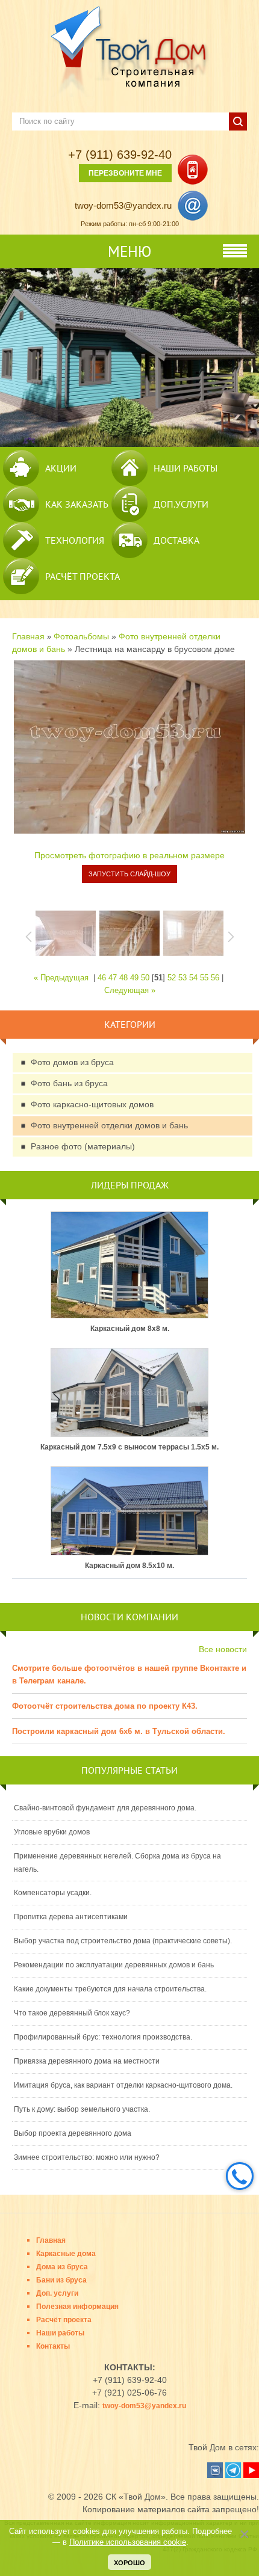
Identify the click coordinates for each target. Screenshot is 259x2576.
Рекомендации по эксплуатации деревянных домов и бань (114, 1965)
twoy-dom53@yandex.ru (123, 205)
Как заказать (77, 504)
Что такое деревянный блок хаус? (72, 2013)
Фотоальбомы (81, 636)
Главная (28, 636)
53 (183, 978)
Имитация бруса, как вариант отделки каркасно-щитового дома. (123, 2085)
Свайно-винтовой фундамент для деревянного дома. (105, 1808)
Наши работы (186, 468)
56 (215, 978)
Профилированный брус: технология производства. (103, 2037)
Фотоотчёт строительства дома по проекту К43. (105, 1706)
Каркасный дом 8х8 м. (130, 1329)
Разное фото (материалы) (83, 1146)
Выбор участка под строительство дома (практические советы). (123, 1941)
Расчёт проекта (83, 576)
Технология (75, 540)
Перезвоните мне (125, 173)
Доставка (176, 540)
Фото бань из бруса (69, 1083)
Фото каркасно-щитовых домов (92, 1104)
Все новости (223, 1649)
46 (102, 978)
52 (172, 978)
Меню (129, 251)
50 (145, 978)
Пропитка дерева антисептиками (71, 1917)
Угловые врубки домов (52, 1832)
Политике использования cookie (128, 2542)
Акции (61, 468)
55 (204, 978)
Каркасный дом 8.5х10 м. (129, 1566)
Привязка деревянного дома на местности (87, 2061)
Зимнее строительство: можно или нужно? (87, 2157)
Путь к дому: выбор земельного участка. (82, 2109)
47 (113, 978)
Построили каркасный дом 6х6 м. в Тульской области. (119, 1731)
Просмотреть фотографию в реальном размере (129, 855)
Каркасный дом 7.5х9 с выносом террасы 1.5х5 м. (129, 1447)
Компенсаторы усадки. (53, 1893)
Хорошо (129, 2563)
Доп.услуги (181, 504)
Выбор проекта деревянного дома (73, 2133)
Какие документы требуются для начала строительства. (110, 1989)
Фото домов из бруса (72, 1062)
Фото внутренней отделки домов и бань (109, 1125)
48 (123, 978)
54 (193, 978)
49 (134, 978)
